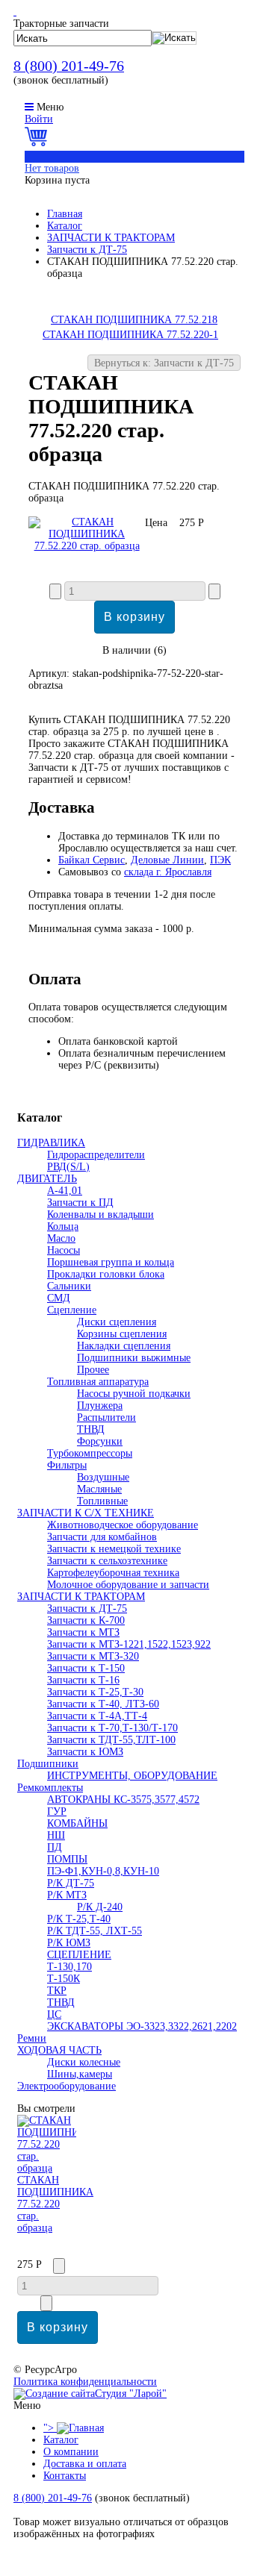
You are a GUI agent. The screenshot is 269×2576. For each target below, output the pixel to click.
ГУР (57, 1811)
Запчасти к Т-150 (86, 1668)
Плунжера (100, 1406)
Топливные (102, 1501)
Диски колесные (84, 2062)
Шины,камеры (80, 2074)
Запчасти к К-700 (86, 1620)
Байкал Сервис (92, 860)
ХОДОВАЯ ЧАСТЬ (59, 2050)
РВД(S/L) (68, 1167)
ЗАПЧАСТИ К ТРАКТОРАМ (111, 238)
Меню (50, 107)
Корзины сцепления (122, 1334)
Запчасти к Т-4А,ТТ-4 (97, 1716)
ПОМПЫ (67, 1859)
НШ (56, 1835)
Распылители (106, 1417)
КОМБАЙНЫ (77, 1823)
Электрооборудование (67, 2086)
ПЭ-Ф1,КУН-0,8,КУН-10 (103, 1871)
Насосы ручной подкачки (134, 1394)
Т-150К (64, 1979)
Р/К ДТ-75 (71, 1883)
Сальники (69, 1286)
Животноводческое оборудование (123, 1525)
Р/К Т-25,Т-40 (79, 1919)
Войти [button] (39, 119)
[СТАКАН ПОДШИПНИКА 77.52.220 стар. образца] (87, 546)
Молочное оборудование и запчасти (128, 1585)
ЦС (54, 2014)
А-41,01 (65, 1191)
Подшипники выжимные (134, 1358)
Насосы (64, 1250)
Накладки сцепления (124, 1346)
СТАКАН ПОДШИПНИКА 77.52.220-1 (130, 335)
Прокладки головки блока (106, 1274)
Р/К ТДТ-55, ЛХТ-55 (95, 1931)
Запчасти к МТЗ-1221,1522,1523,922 (129, 1644)
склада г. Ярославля (168, 872)
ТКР (57, 1991)
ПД (55, 1847)
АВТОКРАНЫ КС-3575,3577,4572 (123, 1800)
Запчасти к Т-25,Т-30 (95, 1692)
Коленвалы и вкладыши (101, 1214)
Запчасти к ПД (80, 1203)
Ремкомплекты (50, 1788)
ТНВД (91, 1429)
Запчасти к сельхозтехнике (107, 1561)
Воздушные (103, 1477)
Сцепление (72, 1310)
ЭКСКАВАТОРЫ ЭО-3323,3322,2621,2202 (142, 2026)
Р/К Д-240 (100, 1907)
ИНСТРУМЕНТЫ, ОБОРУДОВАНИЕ (132, 1776)
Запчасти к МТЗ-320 (93, 1656)
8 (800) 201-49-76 (69, 66)
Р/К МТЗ (67, 1895)
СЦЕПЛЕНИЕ (79, 1955)
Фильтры (67, 1465)
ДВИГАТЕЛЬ (47, 1179)
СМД (59, 1298)
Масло (61, 1238)
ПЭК (220, 860)
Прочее (93, 1370)
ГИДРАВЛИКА (51, 1143)
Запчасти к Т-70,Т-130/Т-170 (112, 1728)
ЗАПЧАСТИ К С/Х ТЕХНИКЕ (86, 1513)
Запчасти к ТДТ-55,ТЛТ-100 (111, 1740)
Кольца (63, 1226)
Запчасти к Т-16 (83, 1680)
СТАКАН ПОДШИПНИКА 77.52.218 (134, 320)
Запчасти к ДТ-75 (87, 250)
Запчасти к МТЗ (83, 1632)
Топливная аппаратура (98, 1382)
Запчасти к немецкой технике (114, 1549)
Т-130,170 (69, 1967)
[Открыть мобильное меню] (29, 107)
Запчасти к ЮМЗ (85, 1752)
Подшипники (48, 1764)
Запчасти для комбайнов (102, 1537)
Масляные (99, 1489)
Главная (65, 214)
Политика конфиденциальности (85, 2382)
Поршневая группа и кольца (111, 1262)
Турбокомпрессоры (90, 1453)
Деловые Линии (167, 860)
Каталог (65, 226)
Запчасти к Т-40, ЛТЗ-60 (103, 1704)
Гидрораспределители (96, 1155)
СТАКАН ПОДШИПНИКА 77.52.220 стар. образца (55, 2204)
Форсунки (100, 1441)
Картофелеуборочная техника (113, 1573)
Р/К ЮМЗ (69, 1943)
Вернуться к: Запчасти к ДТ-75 (164, 363)
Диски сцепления (117, 1322)
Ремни (32, 2038)
